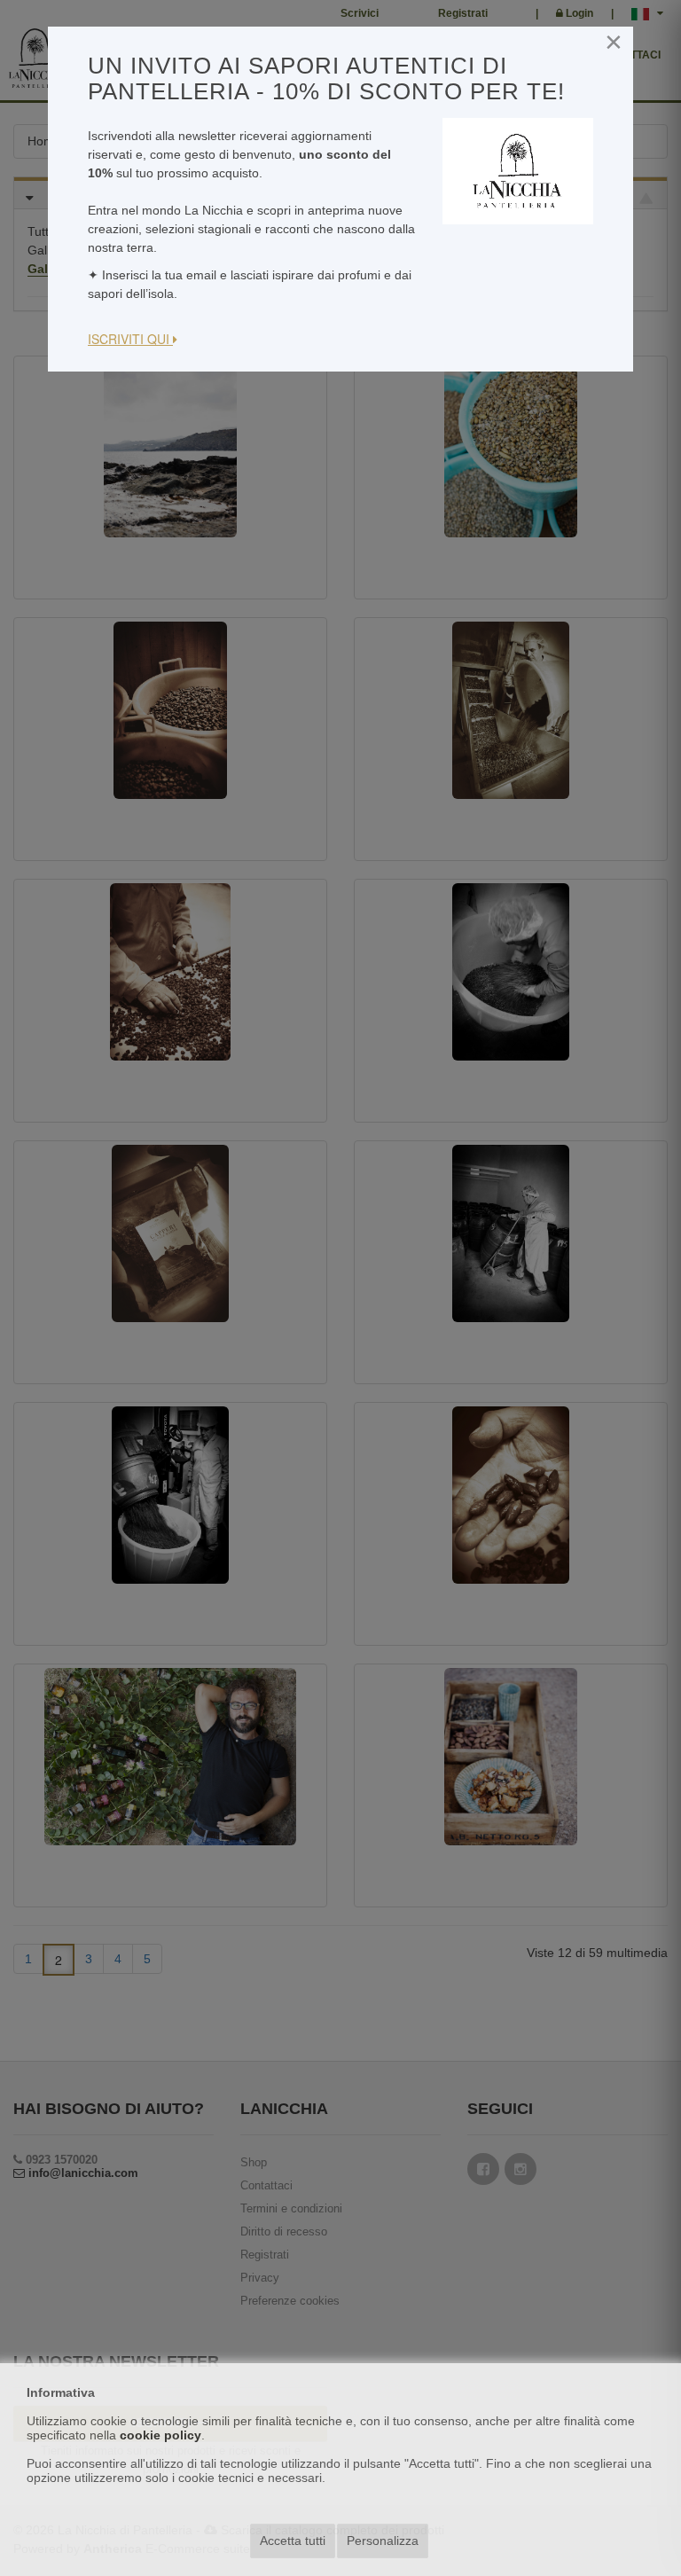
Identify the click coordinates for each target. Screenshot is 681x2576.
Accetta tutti (293, 2541)
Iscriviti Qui (130, 339)
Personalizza (383, 2541)
